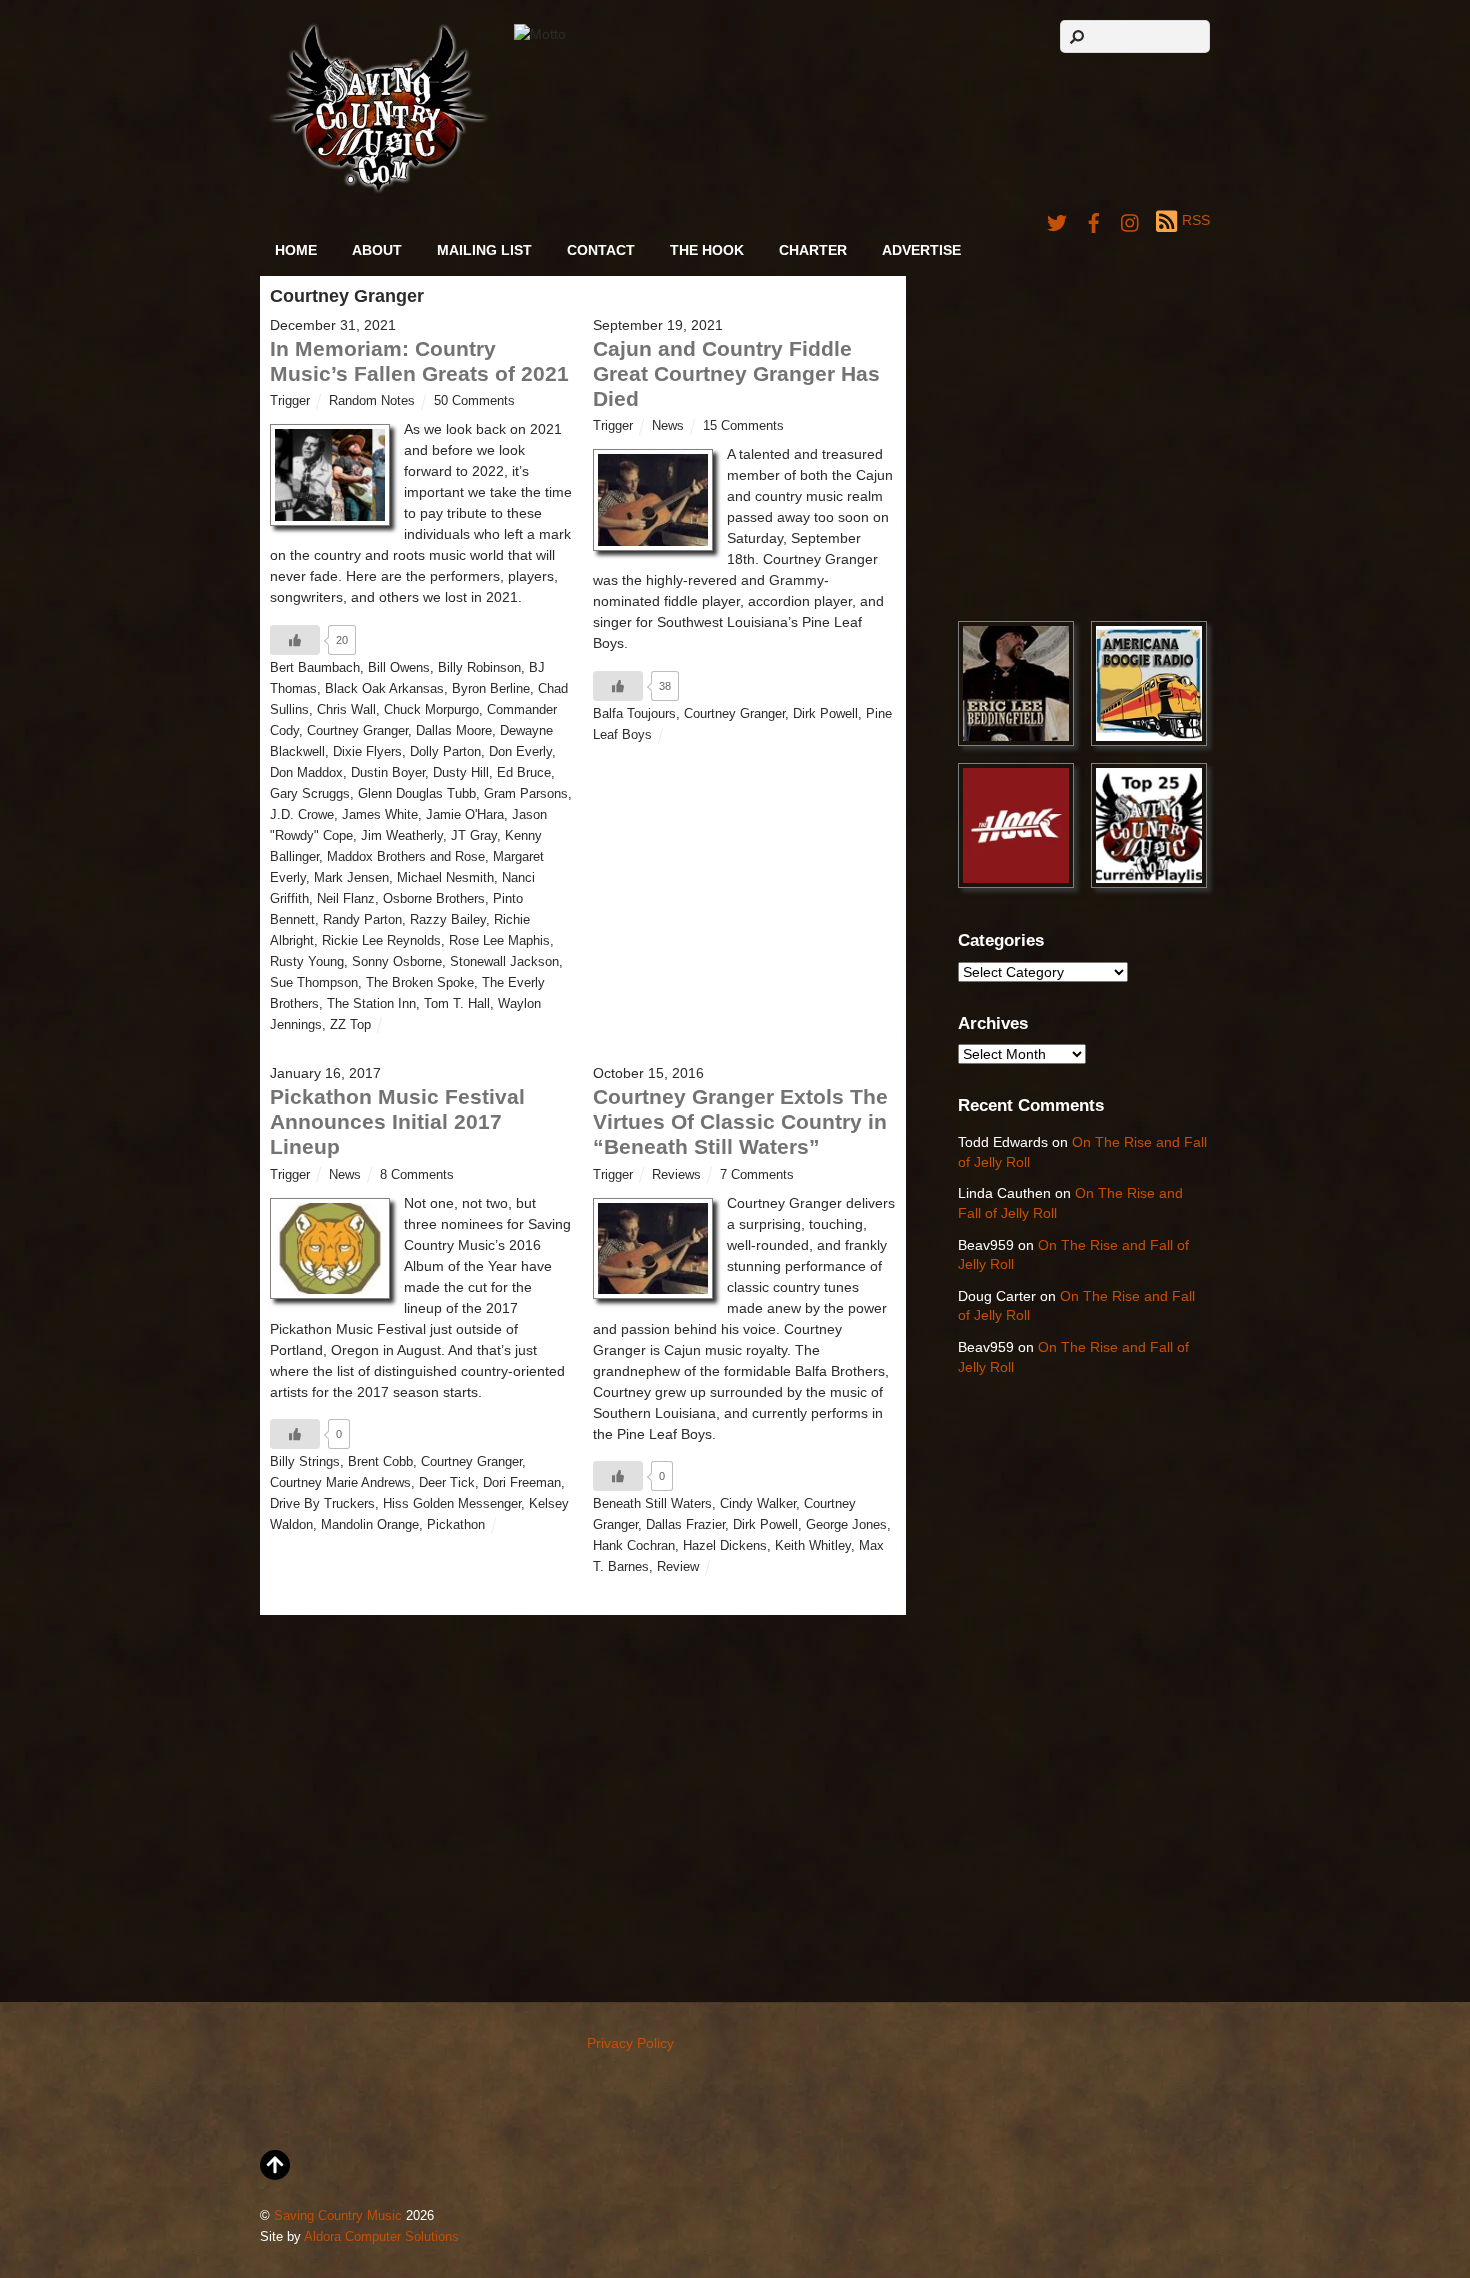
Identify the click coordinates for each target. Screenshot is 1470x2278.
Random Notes (372, 401)
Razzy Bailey (448, 920)
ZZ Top (350, 1025)
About (377, 250)
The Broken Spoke (420, 983)
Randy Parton (362, 920)
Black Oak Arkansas (384, 689)
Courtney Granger (357, 731)
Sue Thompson (314, 983)
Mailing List (484, 250)
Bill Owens (399, 668)
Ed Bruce (524, 773)
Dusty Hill (461, 773)
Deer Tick (447, 1483)
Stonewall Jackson (504, 962)
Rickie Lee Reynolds (381, 941)
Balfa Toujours (634, 714)
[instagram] (1131, 220)
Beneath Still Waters (652, 1504)
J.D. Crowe (302, 815)
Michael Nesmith (445, 878)
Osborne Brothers (434, 899)
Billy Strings (305, 1462)
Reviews (676, 1175)
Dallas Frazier (685, 1525)
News (668, 426)
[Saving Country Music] (378, 189)
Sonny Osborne (397, 962)
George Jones (846, 1525)
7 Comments (757, 1175)
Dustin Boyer (388, 773)
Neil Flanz (346, 899)
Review (678, 1567)
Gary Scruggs (310, 794)
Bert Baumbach (315, 668)
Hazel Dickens (725, 1546)
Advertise (921, 250)
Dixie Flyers (367, 752)
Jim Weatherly (402, 836)
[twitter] (1057, 220)
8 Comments (417, 1175)
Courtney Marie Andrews (340, 1483)
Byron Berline (491, 689)
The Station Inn (371, 1004)
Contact (601, 250)
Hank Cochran (634, 1546)
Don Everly (520, 752)
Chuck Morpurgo (431, 710)
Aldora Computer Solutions (381, 2237)
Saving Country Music (338, 2216)
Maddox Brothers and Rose (406, 857)
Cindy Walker (758, 1504)
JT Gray (474, 836)
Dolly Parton (445, 752)
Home (296, 250)
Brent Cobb (380, 1462)
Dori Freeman (522, 1483)
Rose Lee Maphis (499, 941)
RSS (1196, 220)
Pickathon (456, 1525)
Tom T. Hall (457, 1004)
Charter (813, 250)
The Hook (707, 250)
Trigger (290, 401)
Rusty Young (307, 962)
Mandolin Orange (370, 1525)
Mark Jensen (351, 878)
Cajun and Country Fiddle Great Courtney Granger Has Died (736, 373)
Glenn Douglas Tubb (417, 794)
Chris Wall (346, 710)
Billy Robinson (479, 668)
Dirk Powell (825, 714)
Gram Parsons (526, 794)
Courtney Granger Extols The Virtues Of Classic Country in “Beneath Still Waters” (740, 1121)
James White (380, 815)
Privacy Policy (630, 2043)
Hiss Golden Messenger (452, 1504)
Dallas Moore (454, 731)
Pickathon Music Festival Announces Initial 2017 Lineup (397, 1121)
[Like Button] (295, 640)
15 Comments (743, 426)
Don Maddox (306, 773)
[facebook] (1094, 220)
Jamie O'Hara (465, 815)
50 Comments (474, 401)
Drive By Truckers (322, 1504)
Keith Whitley (813, 1546)
